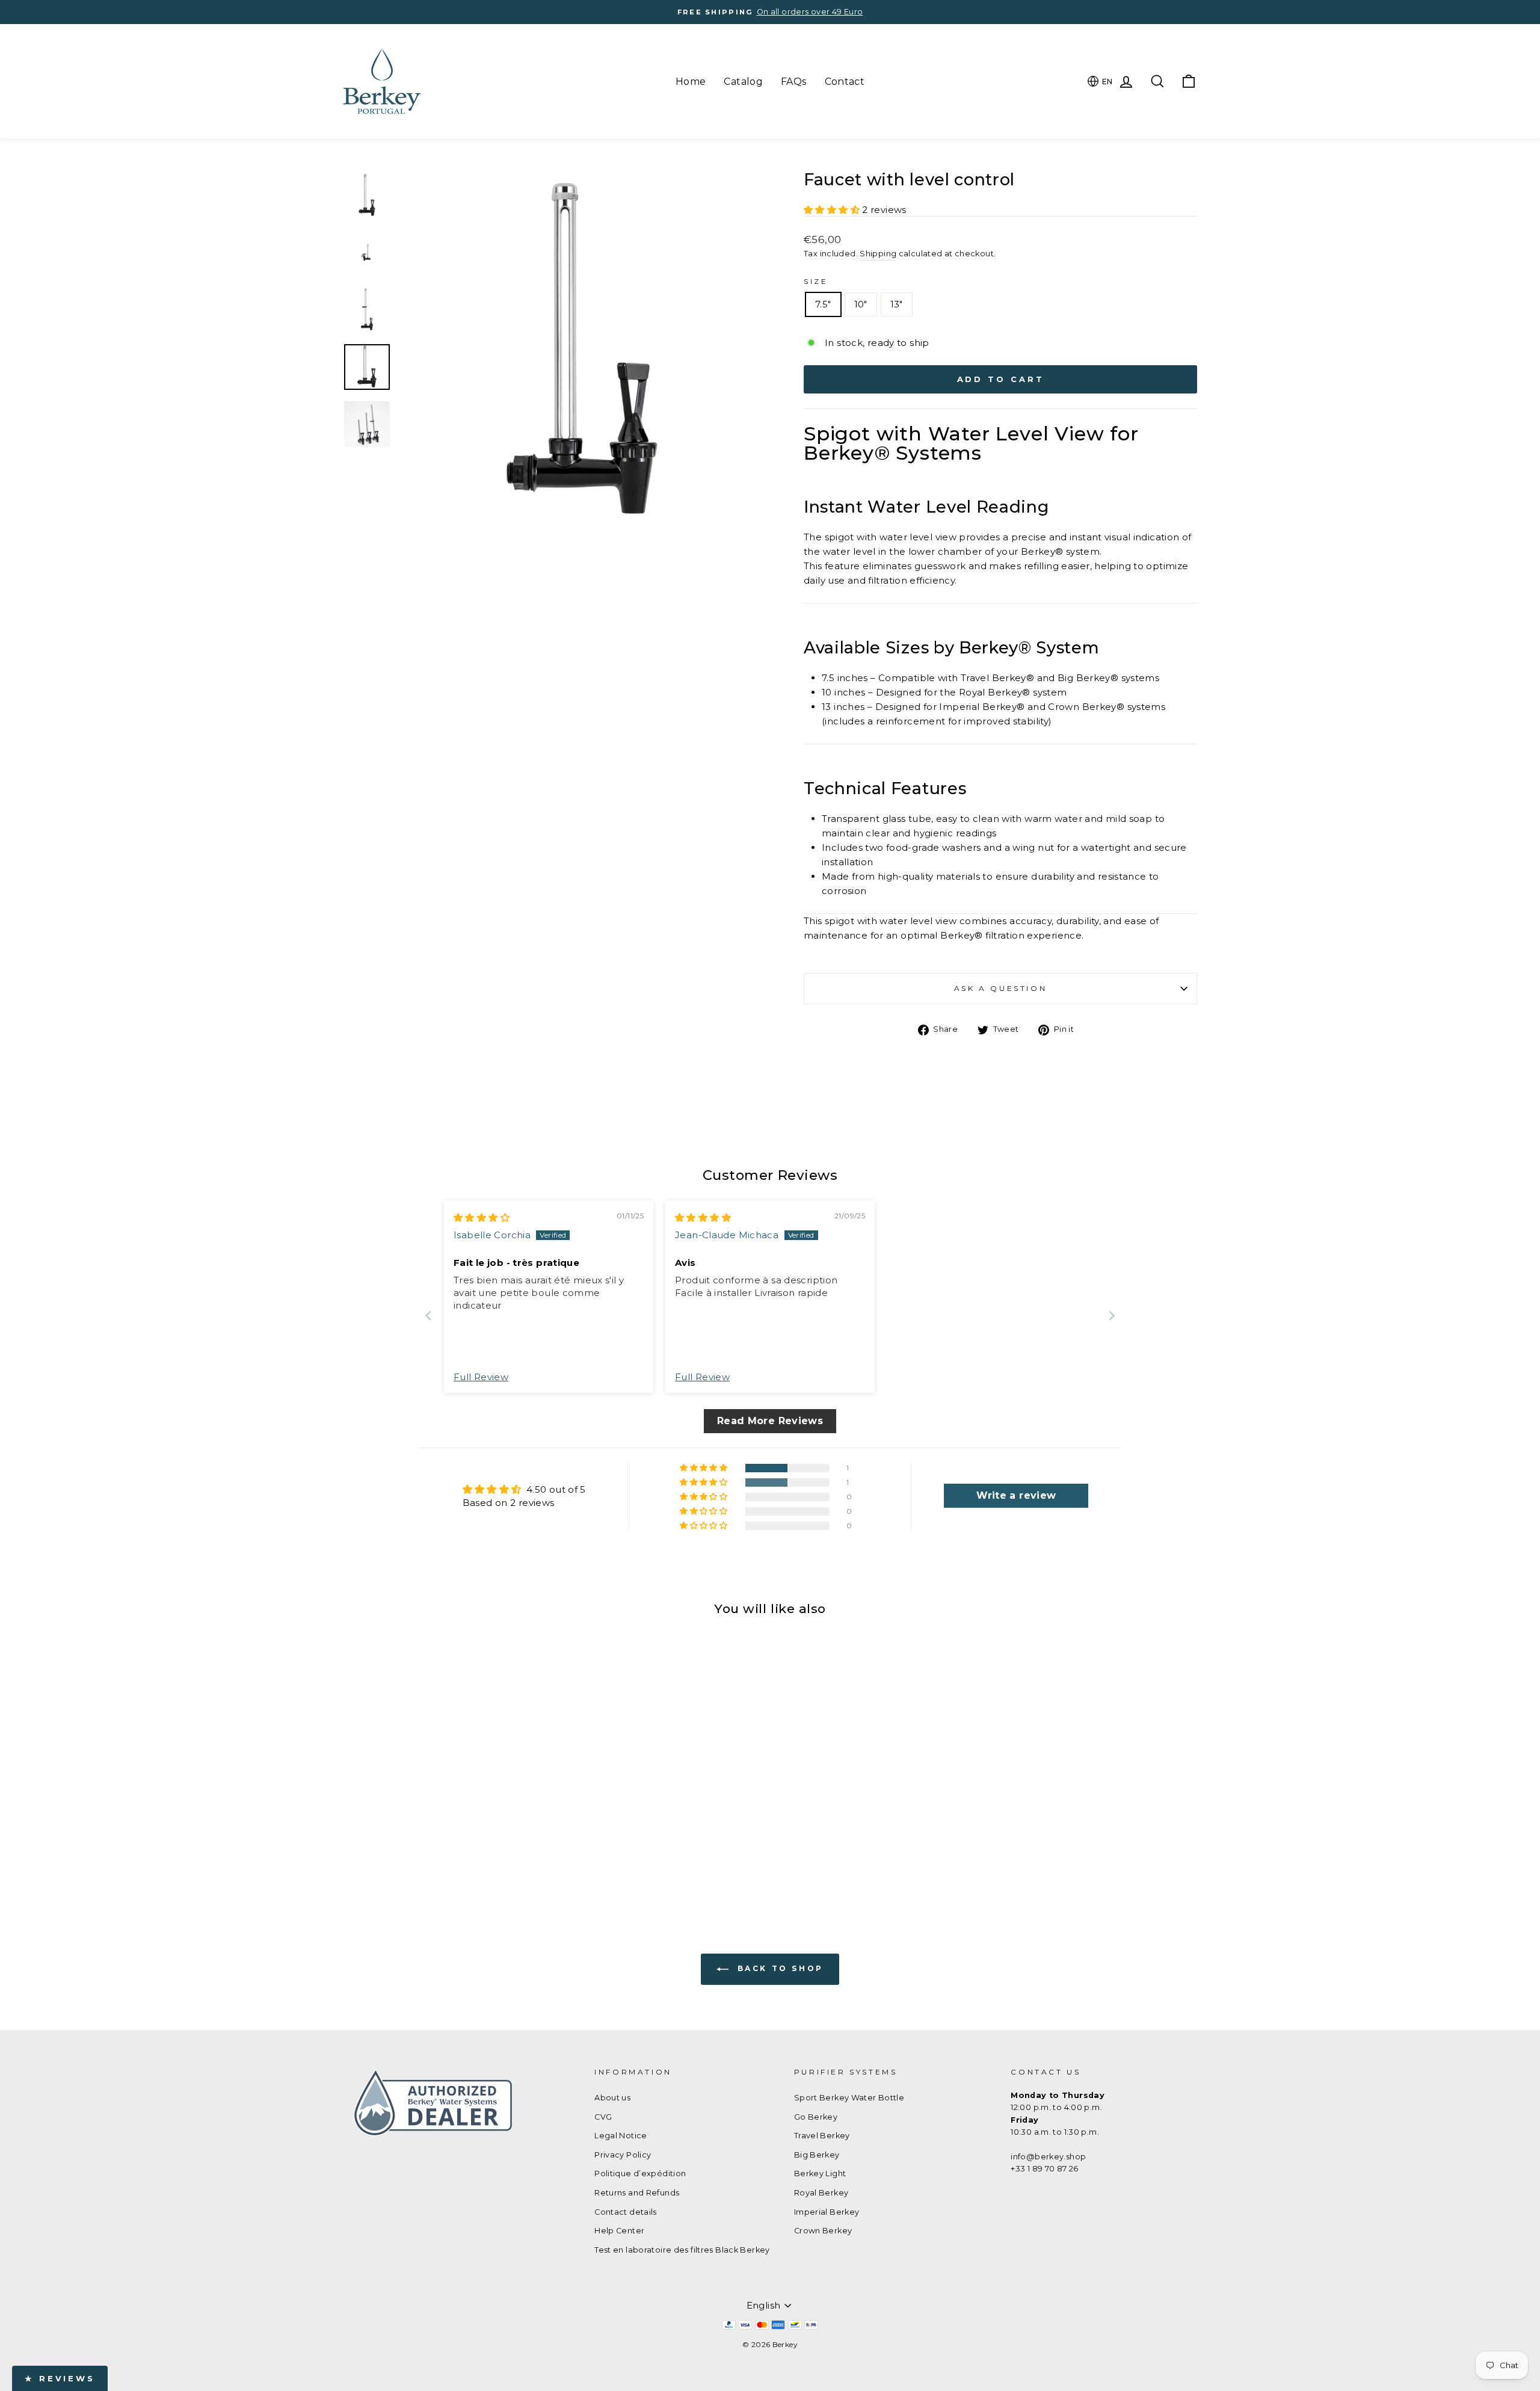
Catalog (743, 82)
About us (612, 2098)
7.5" (823, 304)
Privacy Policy (623, 2155)
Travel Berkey (822, 2136)
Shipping (878, 254)
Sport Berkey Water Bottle (849, 2098)
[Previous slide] (428, 1316)
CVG (603, 2117)
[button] (833, 210)
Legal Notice (621, 2136)
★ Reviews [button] (60, 2378)
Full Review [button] (481, 1377)
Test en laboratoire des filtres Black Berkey (682, 2250)
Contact (845, 82)
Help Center (619, 2231)
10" (861, 304)
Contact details (626, 2212)
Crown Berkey (823, 2231)
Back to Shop (778, 1968)
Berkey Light (820, 2173)
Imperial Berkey (827, 2212)
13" (897, 304)
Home (691, 82)
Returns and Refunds (637, 2193)
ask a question (1000, 988)
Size (816, 281)
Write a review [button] (1016, 1495)
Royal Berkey (821, 2193)
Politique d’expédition (640, 2173)
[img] (482, 1217)
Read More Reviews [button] (770, 1421)
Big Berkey (817, 2155)
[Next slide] (1112, 1316)
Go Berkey (816, 2117)
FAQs (794, 82)
